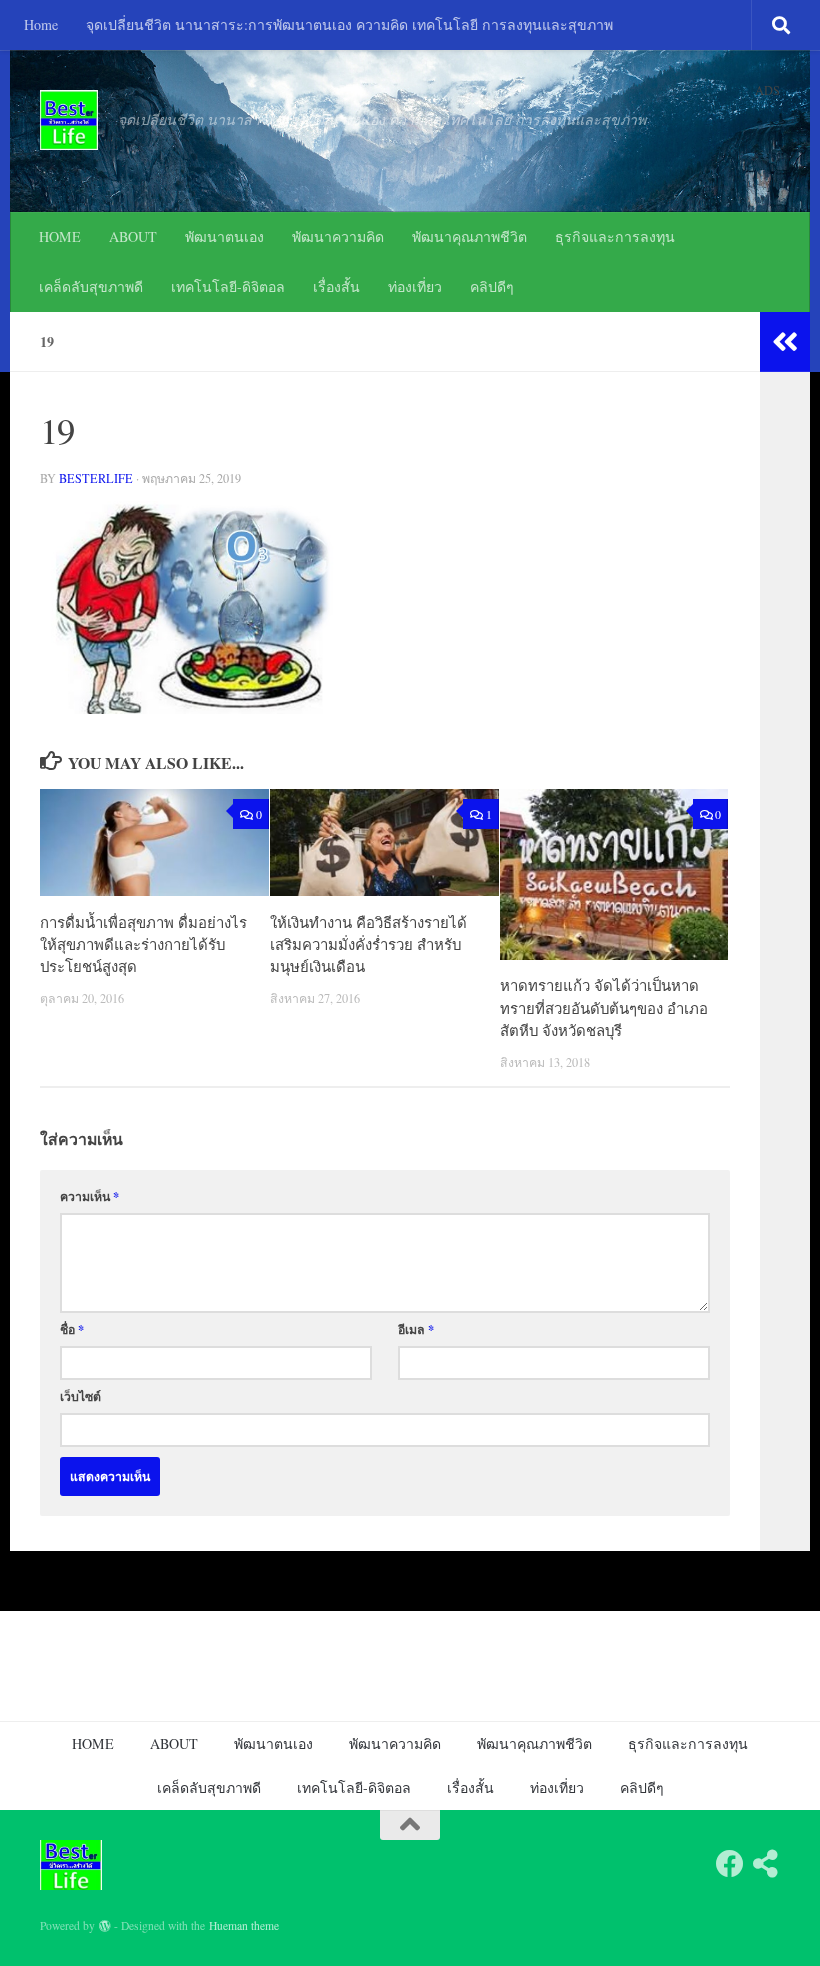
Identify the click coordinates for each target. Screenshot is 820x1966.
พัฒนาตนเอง (224, 236)
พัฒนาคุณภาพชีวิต (469, 236)
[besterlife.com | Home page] (69, 120)
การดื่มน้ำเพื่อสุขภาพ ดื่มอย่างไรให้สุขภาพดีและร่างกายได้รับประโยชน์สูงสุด (143, 944)
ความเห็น (89, 1196)
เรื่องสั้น (336, 286)
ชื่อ (72, 1329)
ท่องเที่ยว (415, 286)
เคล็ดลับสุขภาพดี (91, 286)
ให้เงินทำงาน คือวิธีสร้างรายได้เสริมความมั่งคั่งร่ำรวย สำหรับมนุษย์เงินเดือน (368, 944)
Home (41, 24)
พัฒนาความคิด (338, 236)
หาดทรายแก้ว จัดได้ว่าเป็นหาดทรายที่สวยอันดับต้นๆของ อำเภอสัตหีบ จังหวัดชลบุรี (604, 1007)
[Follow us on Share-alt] (766, 1864)
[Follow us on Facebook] (730, 1864)
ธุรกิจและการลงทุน (615, 236)
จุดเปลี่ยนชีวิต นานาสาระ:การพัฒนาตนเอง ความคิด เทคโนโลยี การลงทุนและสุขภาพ (349, 24)
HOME (60, 236)
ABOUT (133, 236)
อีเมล (416, 1329)
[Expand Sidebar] (785, 342)
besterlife (96, 478)
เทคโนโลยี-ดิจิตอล (228, 286)
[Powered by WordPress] (105, 1926)
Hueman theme (244, 1925)
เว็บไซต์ (80, 1396)
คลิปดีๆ (492, 286)
